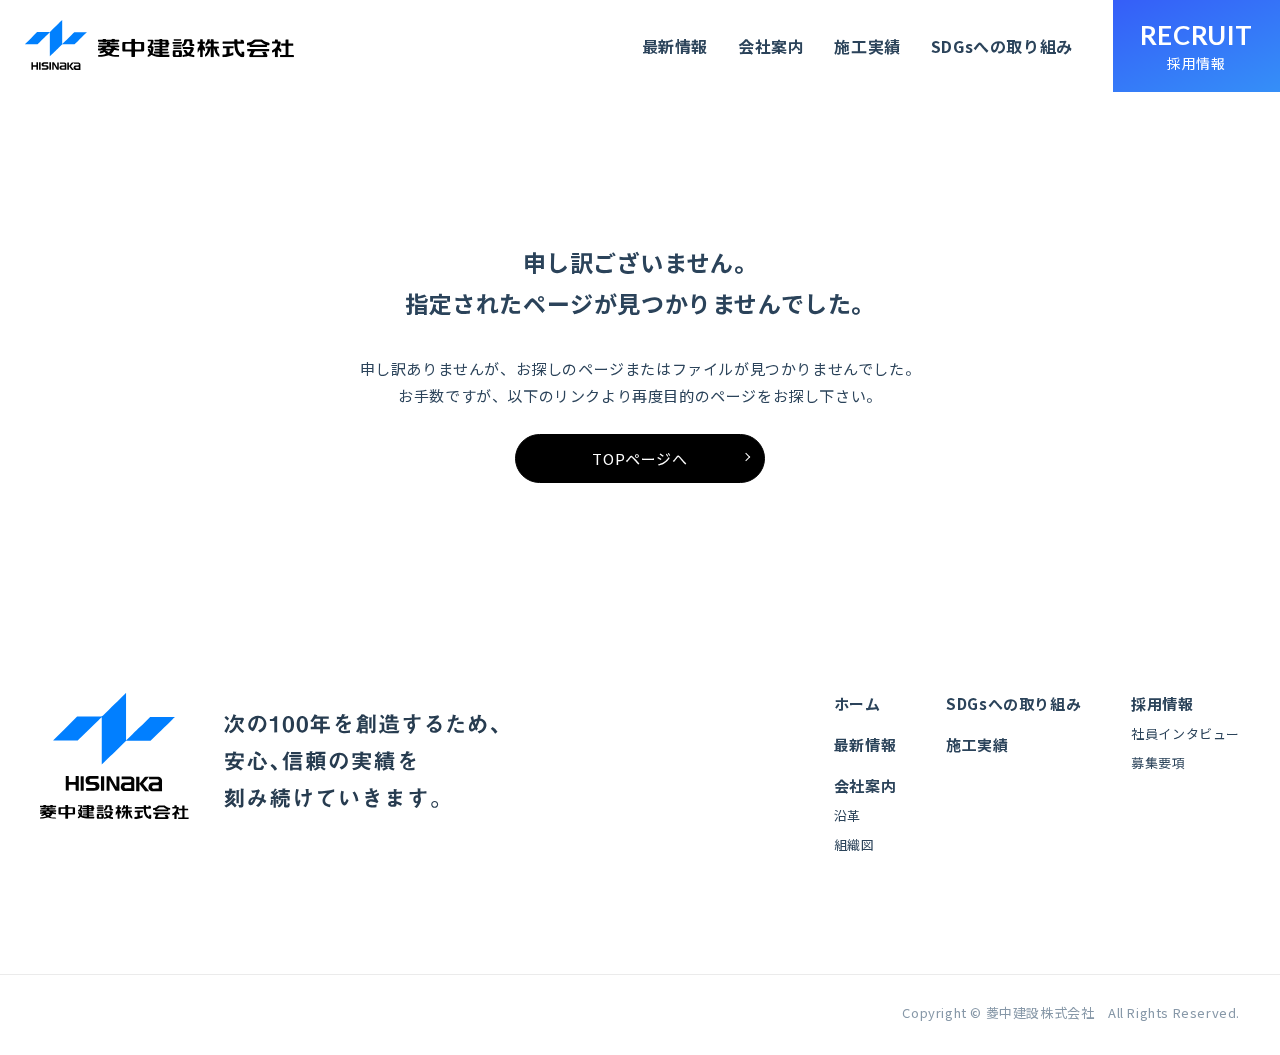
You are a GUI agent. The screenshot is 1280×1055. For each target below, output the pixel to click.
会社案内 (771, 46)
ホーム (857, 703)
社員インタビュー (1185, 733)
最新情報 (675, 46)
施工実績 (867, 46)
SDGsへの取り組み (1002, 46)
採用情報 (1162, 703)
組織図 (854, 844)
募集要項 (1158, 762)
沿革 (847, 815)
